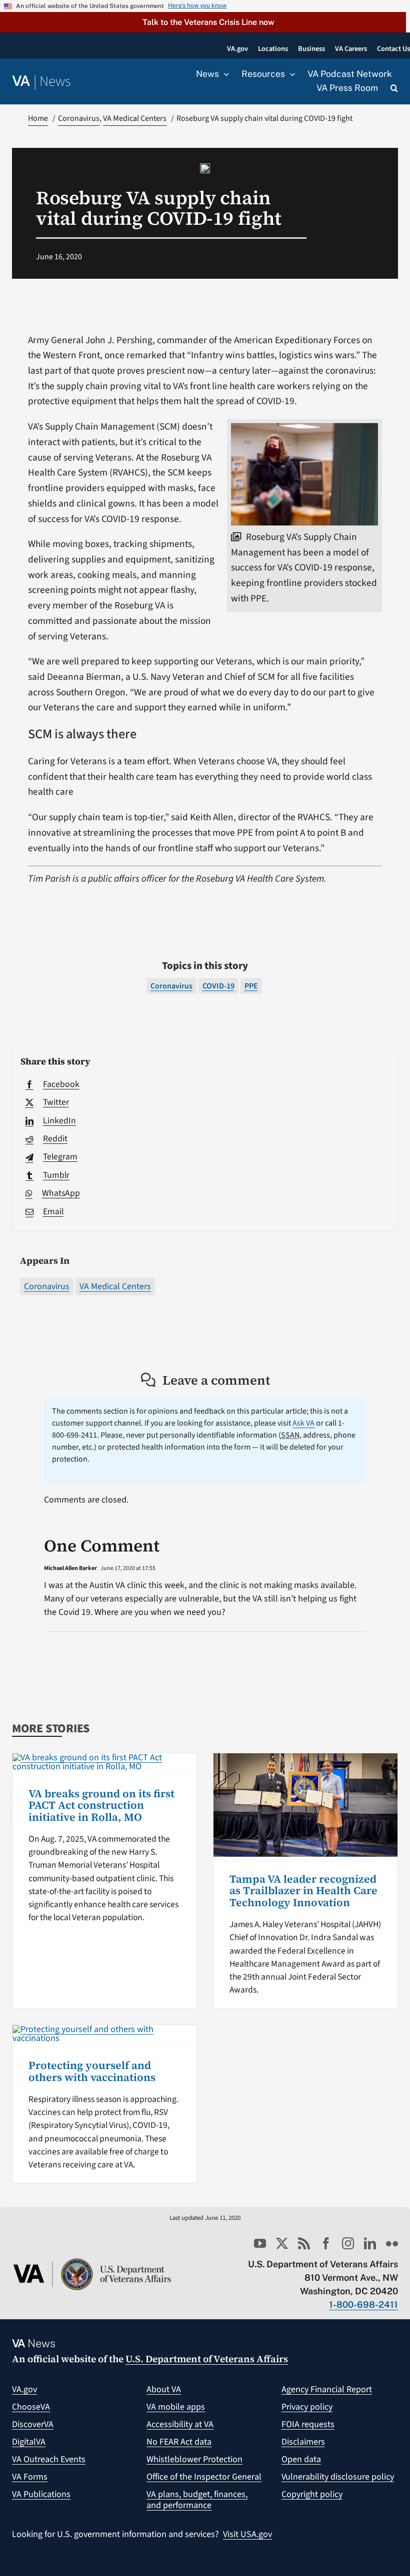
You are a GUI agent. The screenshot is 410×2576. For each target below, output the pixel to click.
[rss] (304, 2243)
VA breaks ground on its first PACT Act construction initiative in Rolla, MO (101, 1805)
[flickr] (392, 2243)
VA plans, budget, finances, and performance (197, 2500)
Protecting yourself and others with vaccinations (92, 2071)
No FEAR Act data (179, 2442)
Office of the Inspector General (204, 2477)
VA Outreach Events (49, 2459)
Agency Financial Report (327, 2389)
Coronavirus (47, 1287)
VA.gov (24, 2389)
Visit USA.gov (247, 2534)
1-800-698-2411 (363, 2305)
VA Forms (30, 2477)
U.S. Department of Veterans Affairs (207, 2359)
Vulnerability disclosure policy (338, 2477)
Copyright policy (312, 2494)
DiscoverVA (33, 2424)
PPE (251, 986)
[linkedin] (370, 2243)
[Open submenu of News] (224, 74)
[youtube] (260, 2243)
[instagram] (348, 2243)
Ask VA (303, 1423)
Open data (301, 2459)
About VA (164, 2389)
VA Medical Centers (115, 1287)
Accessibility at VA (180, 2424)
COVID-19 (218, 986)
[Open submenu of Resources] (290, 74)
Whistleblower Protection (194, 2459)
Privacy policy (307, 2407)
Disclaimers (303, 2442)
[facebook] (326, 2243)
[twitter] (282, 2243)
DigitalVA (29, 2442)
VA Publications (41, 2494)
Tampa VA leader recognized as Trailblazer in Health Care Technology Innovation (303, 1891)
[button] (203, 22)
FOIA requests (308, 2424)
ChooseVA (31, 2407)
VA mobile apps (176, 2407)
